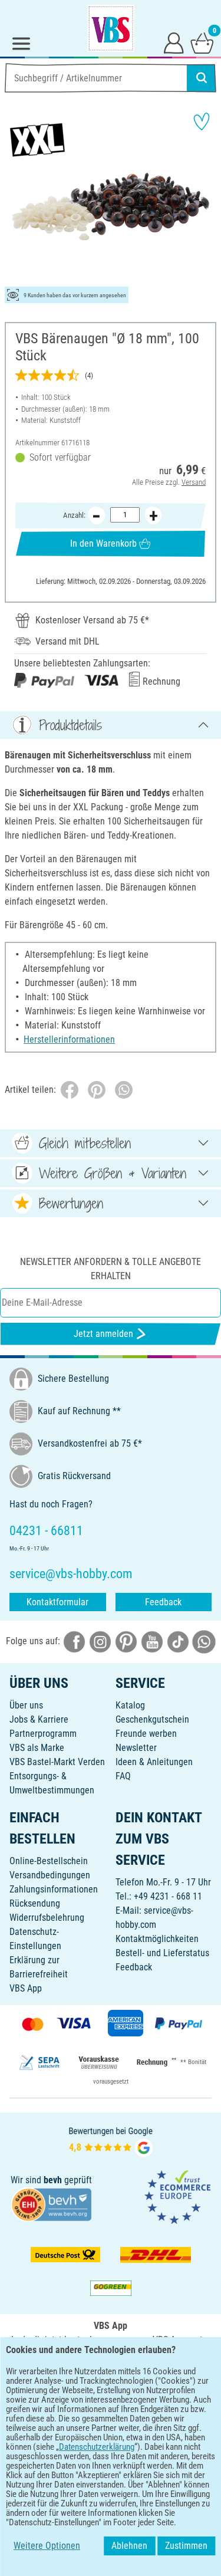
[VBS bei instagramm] (100, 1641)
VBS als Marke (37, 1748)
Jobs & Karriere (39, 1719)
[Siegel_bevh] (51, 2204)
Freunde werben (146, 1734)
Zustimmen (186, 2546)
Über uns (26, 1705)
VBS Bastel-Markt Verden (57, 1762)
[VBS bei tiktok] (178, 1641)
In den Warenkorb (103, 543)
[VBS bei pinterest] (126, 1641)
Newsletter (136, 1748)
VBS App (26, 1988)
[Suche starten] (202, 78)
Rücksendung (35, 1903)
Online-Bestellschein (49, 1861)
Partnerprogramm (43, 1734)
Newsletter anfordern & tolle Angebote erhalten (111, 1269)
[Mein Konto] (174, 42)
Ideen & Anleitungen (154, 1762)
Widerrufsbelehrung (47, 1918)
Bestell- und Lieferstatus (162, 1953)
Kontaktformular (57, 1602)
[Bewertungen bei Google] (111, 2140)
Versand (194, 482)
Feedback (163, 1602)
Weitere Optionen (47, 2546)
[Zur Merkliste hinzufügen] (202, 121)
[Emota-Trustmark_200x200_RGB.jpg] (177, 2196)
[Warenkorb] (202, 42)
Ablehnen (129, 2546)
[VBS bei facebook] (74, 1641)
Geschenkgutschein (152, 1719)
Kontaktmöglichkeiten (157, 1939)
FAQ (123, 1776)
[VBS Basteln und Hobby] (111, 28)
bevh (53, 2180)
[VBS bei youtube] (152, 1641)
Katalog (130, 1705)
